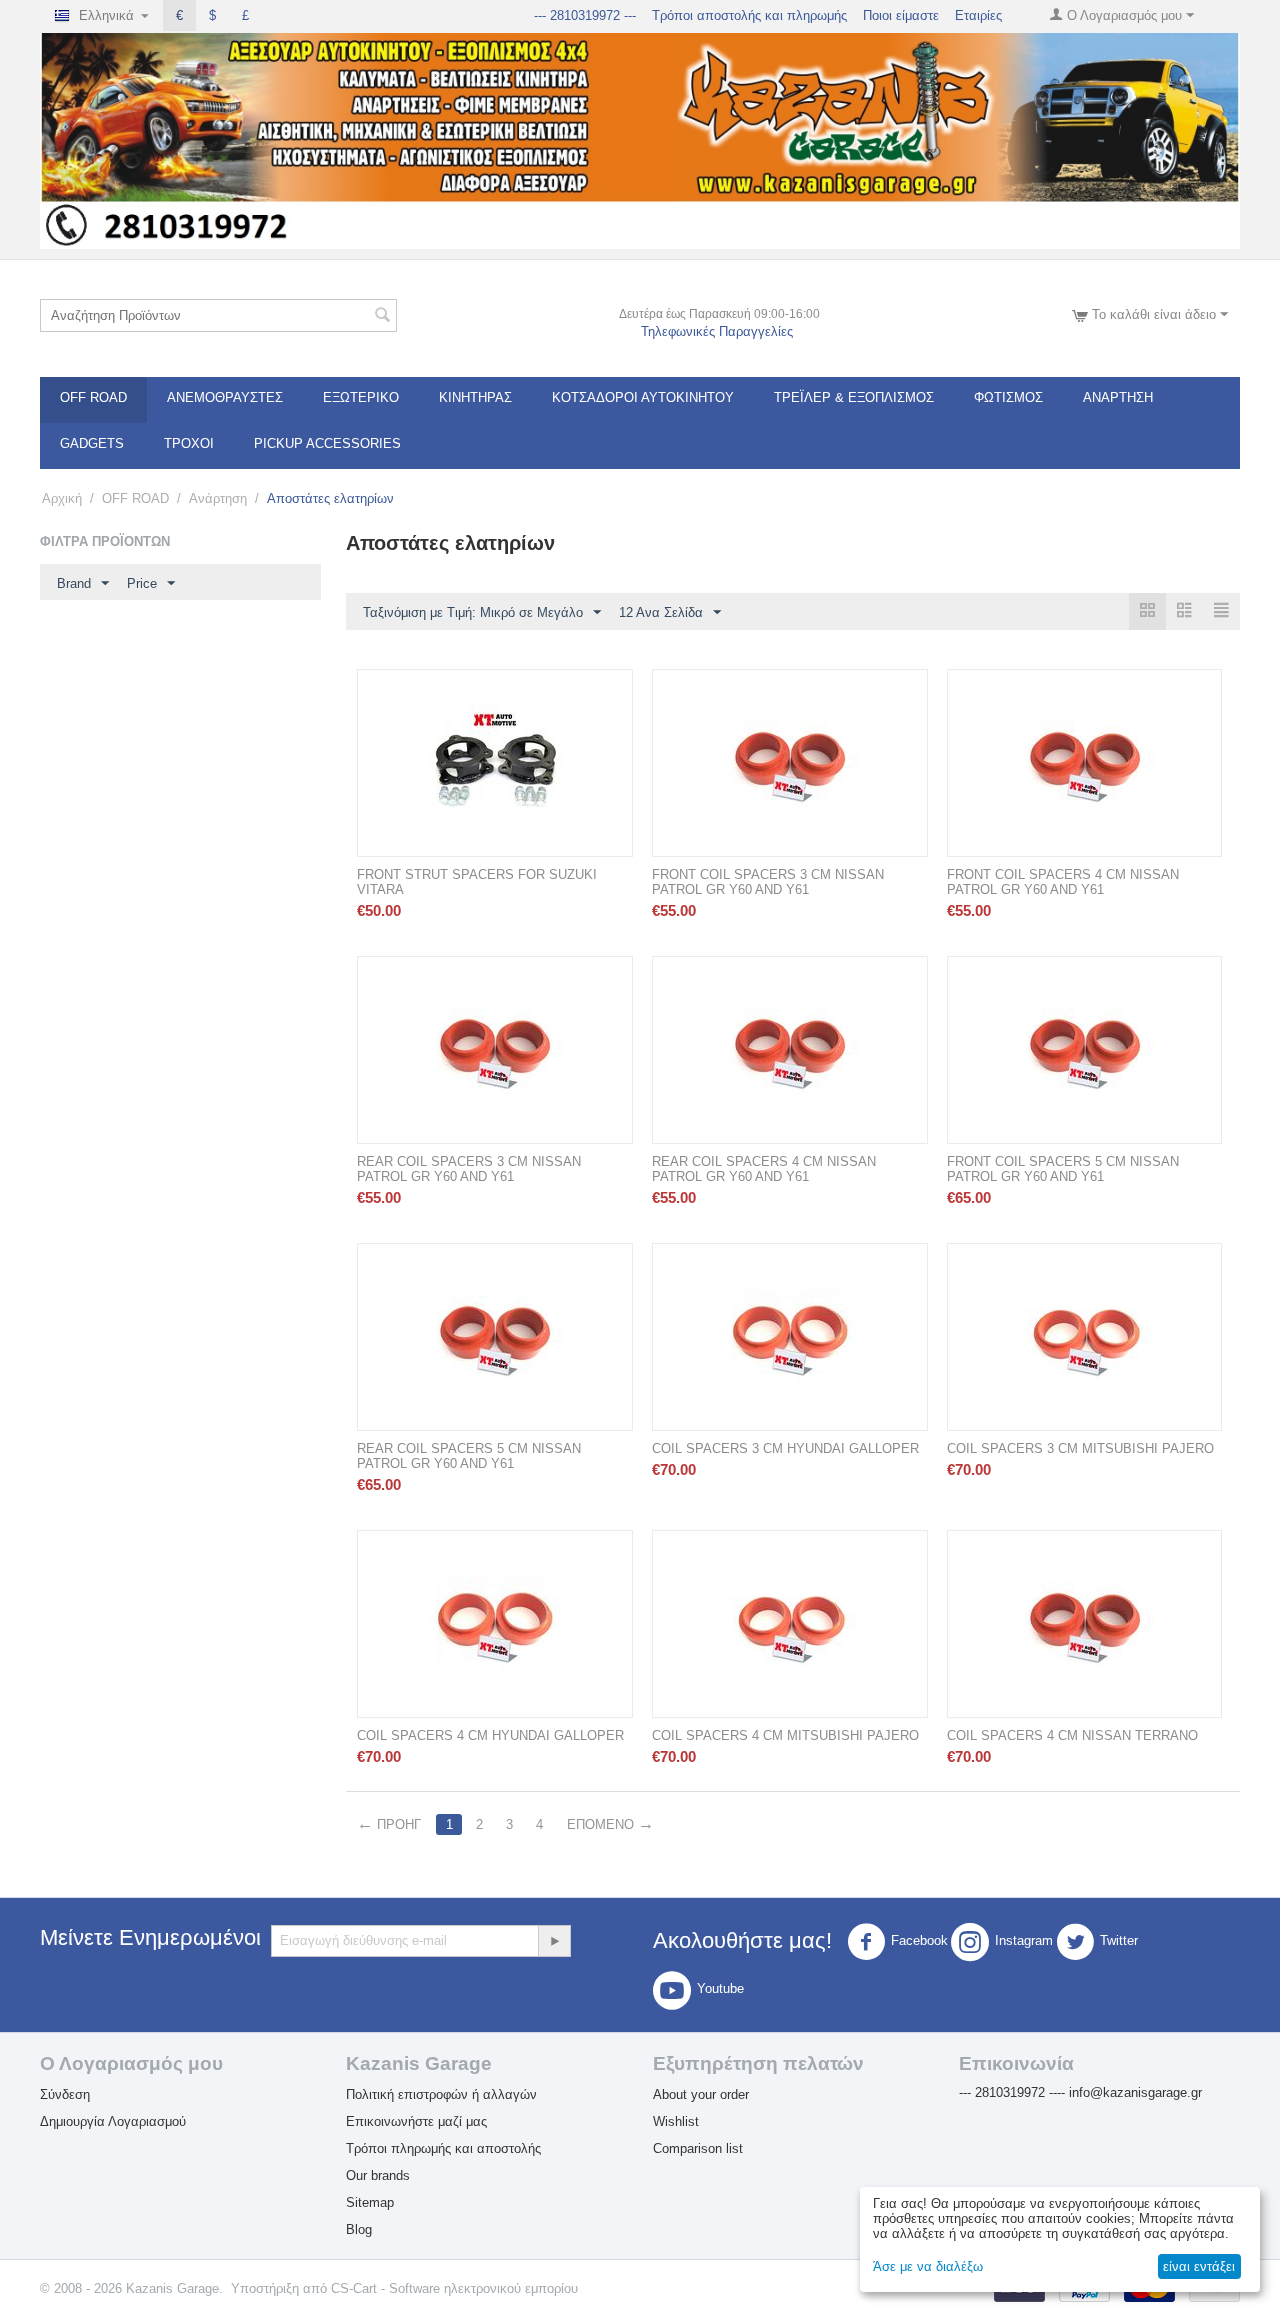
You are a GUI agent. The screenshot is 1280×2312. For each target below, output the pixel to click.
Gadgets (92, 443)
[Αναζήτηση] (382, 317)
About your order (701, 2094)
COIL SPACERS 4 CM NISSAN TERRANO (1072, 1735)
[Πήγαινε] (554, 1941)
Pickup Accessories (327, 443)
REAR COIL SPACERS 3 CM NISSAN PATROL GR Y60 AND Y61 (469, 1169)
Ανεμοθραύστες (225, 397)
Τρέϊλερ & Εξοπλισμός (854, 397)
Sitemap (370, 2202)
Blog (359, 2229)
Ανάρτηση (1118, 397)
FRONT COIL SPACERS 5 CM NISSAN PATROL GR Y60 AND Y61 (1063, 1169)
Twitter (1119, 1940)
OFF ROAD (93, 397)
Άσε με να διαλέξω (928, 2266)
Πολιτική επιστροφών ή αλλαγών (441, 2094)
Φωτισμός (1008, 397)
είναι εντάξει (1199, 2266)
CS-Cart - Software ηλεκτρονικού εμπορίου (454, 2288)
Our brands (378, 2175)
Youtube (720, 1988)
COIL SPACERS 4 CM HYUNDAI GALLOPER (490, 1735)
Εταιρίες (978, 15)
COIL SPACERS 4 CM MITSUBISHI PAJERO (785, 1735)
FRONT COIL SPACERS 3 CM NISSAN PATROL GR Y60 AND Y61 (768, 882)
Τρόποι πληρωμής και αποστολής (443, 2148)
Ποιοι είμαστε (901, 15)
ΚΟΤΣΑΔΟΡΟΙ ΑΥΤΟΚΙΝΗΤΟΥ (643, 397)
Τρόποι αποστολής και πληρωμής (749, 15)
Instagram (1024, 1940)
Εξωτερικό (361, 397)
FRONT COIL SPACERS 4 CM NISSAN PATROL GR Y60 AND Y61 (1063, 882)
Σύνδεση (65, 2094)
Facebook (919, 1940)
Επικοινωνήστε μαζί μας (416, 2121)
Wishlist (676, 2121)
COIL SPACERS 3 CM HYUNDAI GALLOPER (785, 1448)
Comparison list (698, 2148)
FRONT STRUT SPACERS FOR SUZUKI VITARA (477, 882)
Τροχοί (189, 443)
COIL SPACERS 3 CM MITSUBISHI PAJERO (1080, 1448)
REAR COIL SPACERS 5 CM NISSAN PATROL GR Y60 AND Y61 (469, 1456)
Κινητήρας (475, 397)
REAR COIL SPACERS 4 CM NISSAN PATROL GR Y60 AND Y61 (764, 1169)
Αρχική (62, 498)
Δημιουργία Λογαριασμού (113, 2121)
